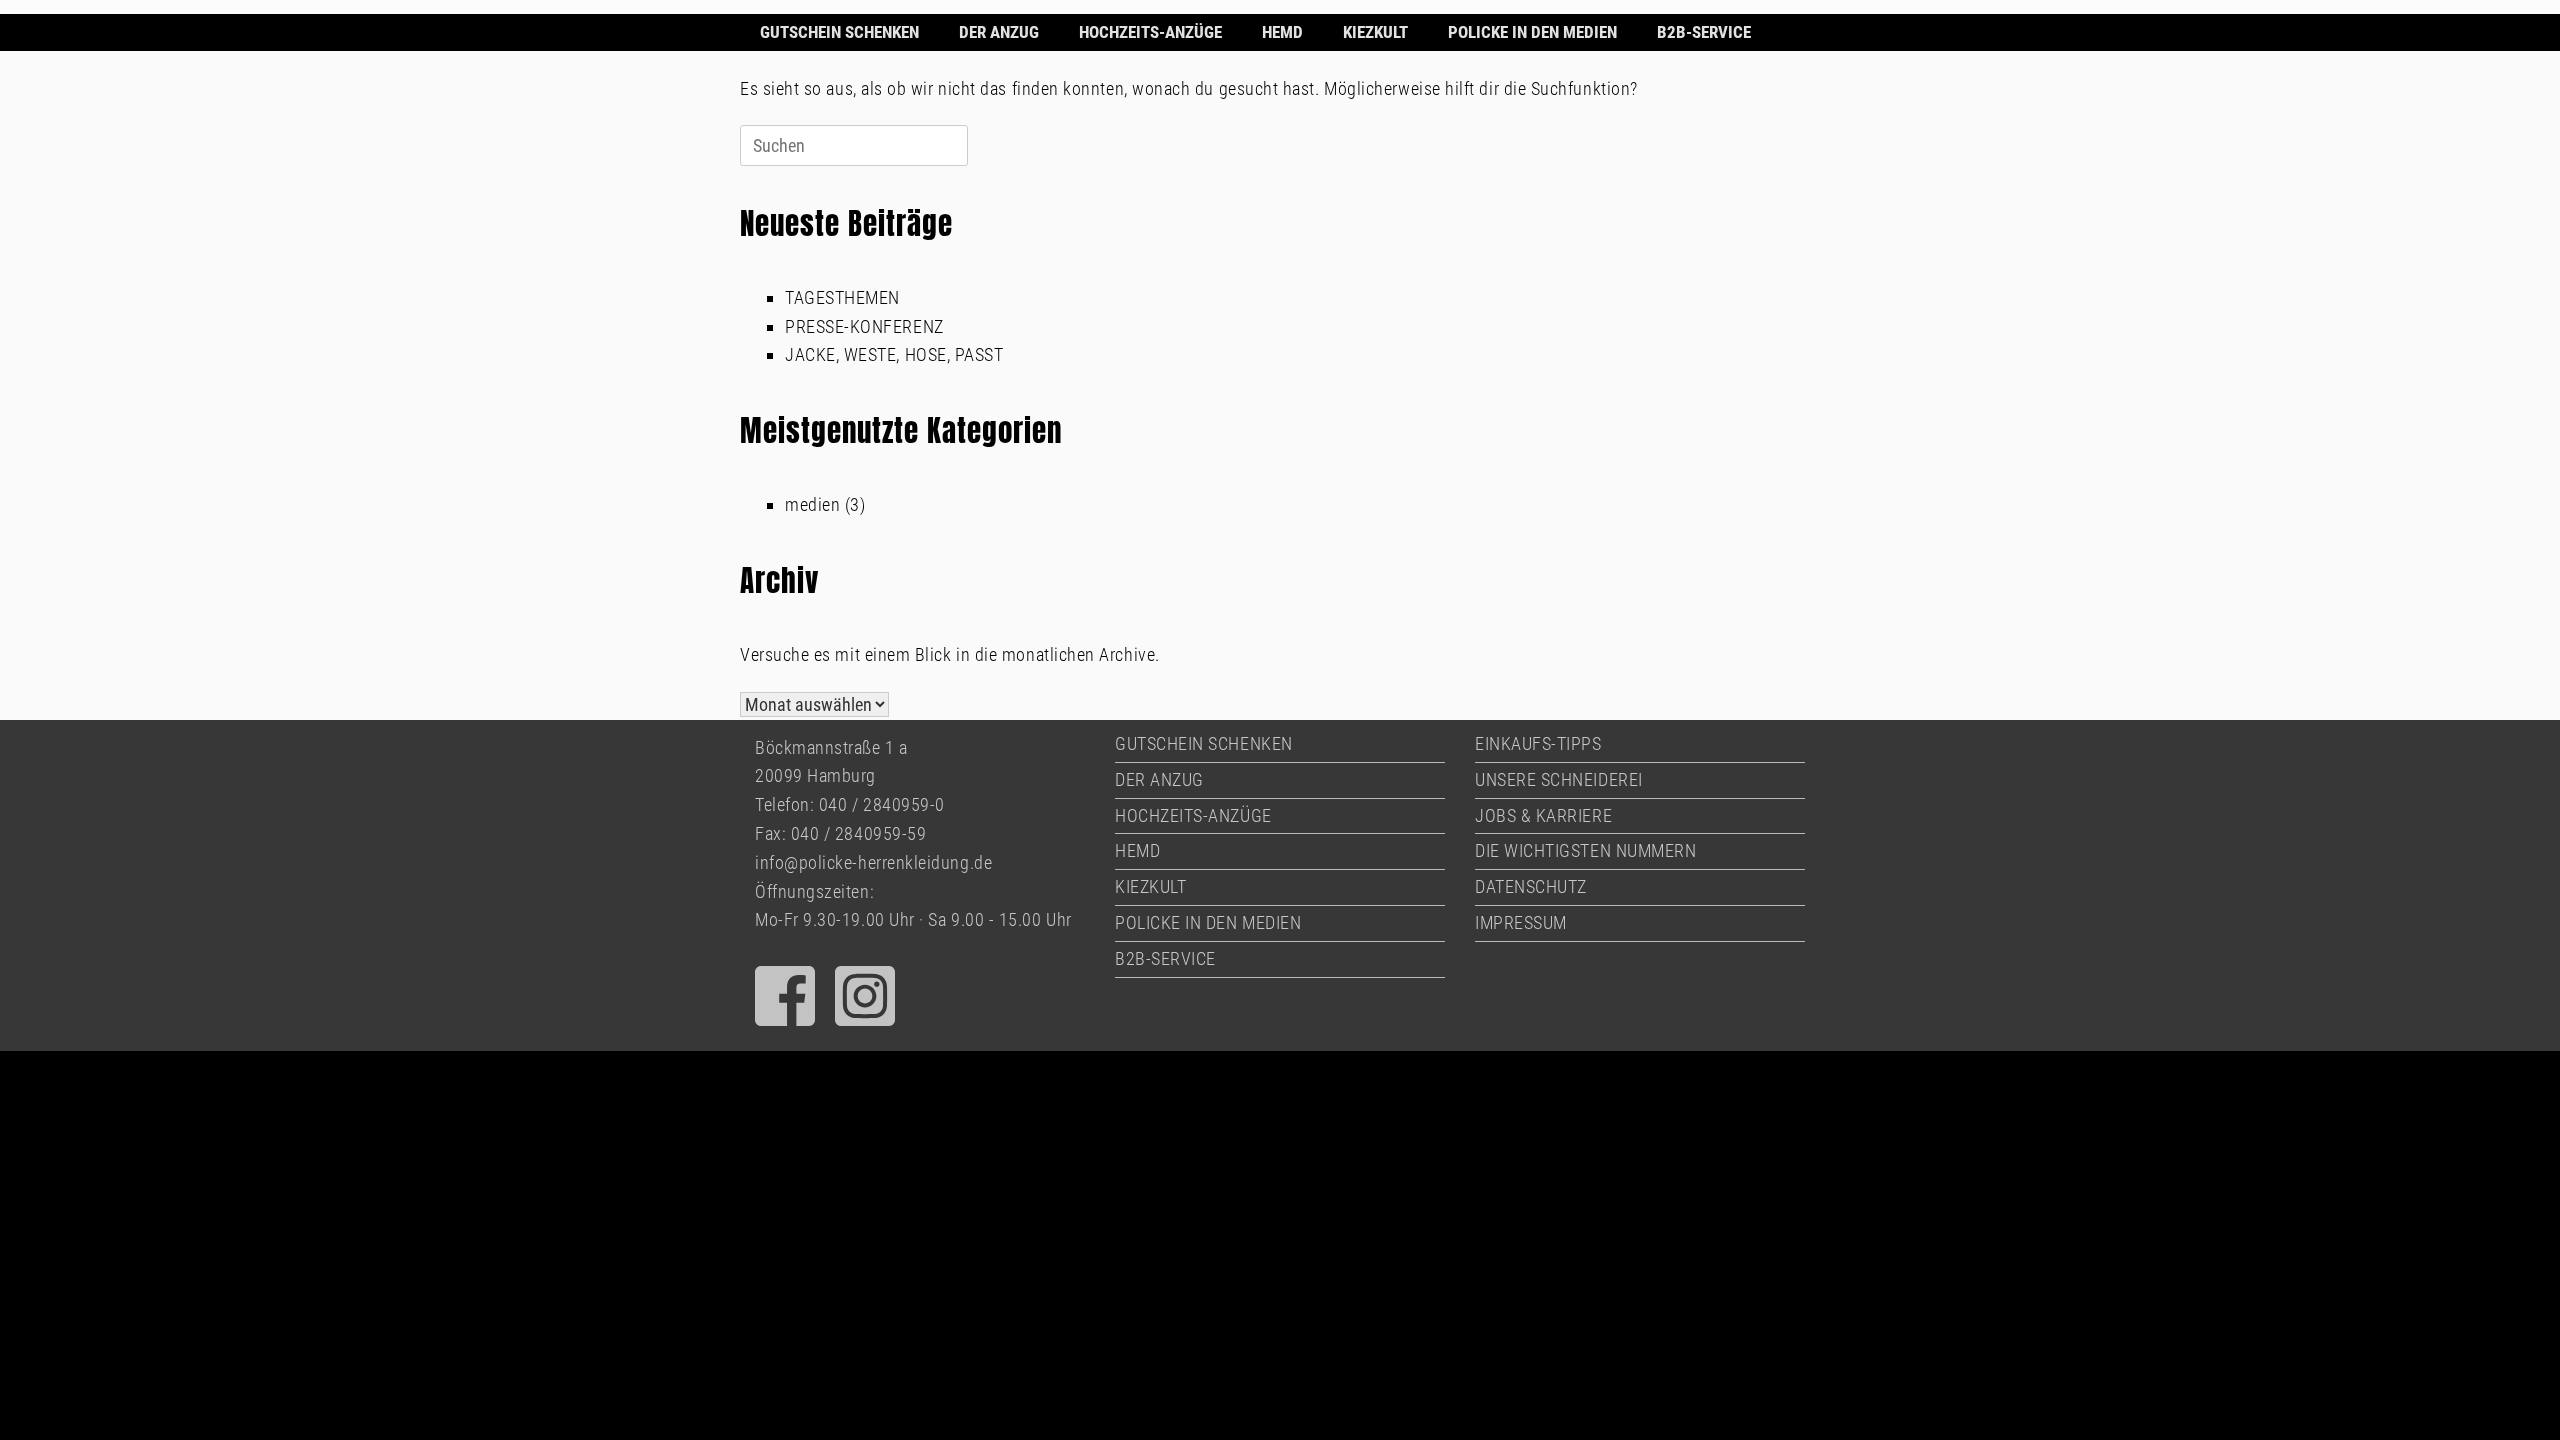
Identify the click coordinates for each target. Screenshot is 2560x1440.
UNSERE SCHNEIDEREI (1559, 779)
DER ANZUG (999, 32)
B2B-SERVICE (1704, 32)
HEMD (1282, 32)
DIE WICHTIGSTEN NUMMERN (1585, 850)
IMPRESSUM (1521, 922)
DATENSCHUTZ (1531, 886)
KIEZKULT (1375, 32)
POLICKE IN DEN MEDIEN (1532, 32)
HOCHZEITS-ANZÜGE (1150, 32)
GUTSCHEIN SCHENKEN (839, 32)
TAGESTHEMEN (842, 297)
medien (812, 504)
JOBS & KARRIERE (1543, 815)
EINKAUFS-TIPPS (1538, 743)
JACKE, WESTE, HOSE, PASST (894, 354)
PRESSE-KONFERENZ (864, 326)
